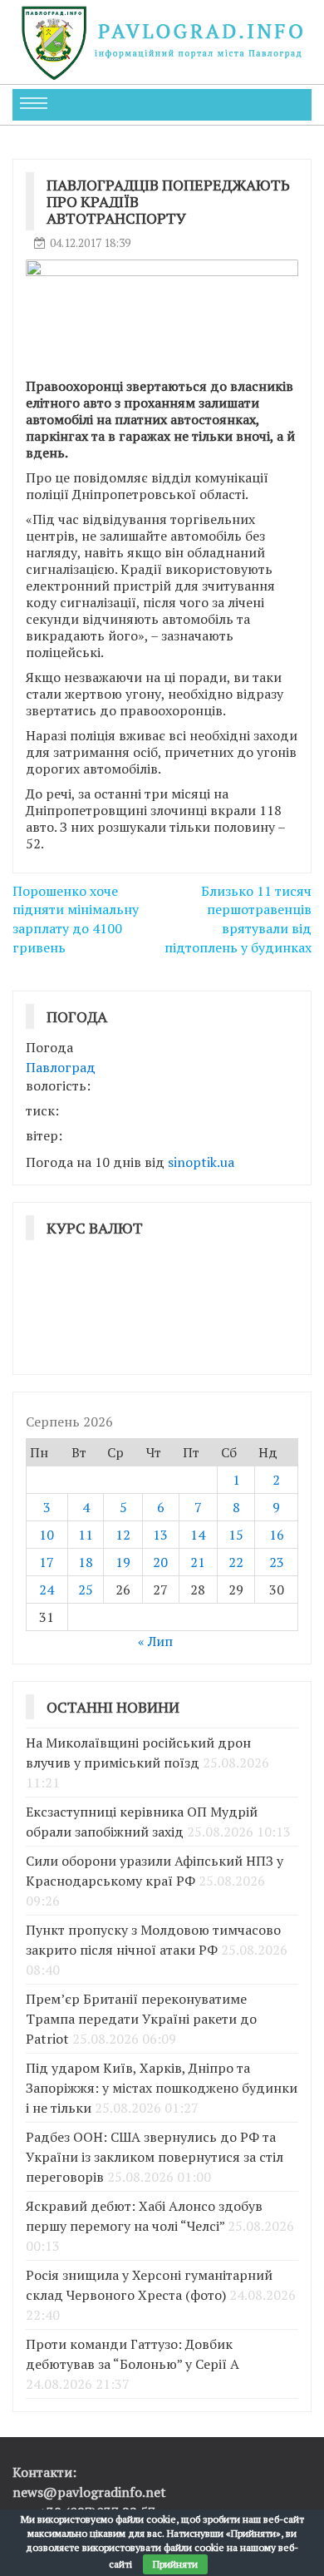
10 (47, 1535)
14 (198, 1535)
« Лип (155, 1641)
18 (86, 1562)
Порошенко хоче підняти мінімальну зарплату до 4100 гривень (76, 920)
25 (86, 1590)
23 (277, 1562)
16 (277, 1535)
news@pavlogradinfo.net (89, 2492)
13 (160, 1535)
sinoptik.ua (201, 1162)
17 (47, 1562)
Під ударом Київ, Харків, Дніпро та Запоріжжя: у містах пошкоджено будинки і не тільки (162, 2088)
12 (123, 1535)
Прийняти (175, 2564)
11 (86, 1535)
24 (47, 1590)
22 (236, 1562)
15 (236, 1535)
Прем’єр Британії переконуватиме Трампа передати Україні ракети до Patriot (141, 2019)
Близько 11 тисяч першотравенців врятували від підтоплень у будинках (238, 920)
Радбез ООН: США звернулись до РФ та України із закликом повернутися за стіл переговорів (155, 2157)
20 (160, 1562)
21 (198, 1562)
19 (123, 1562)
